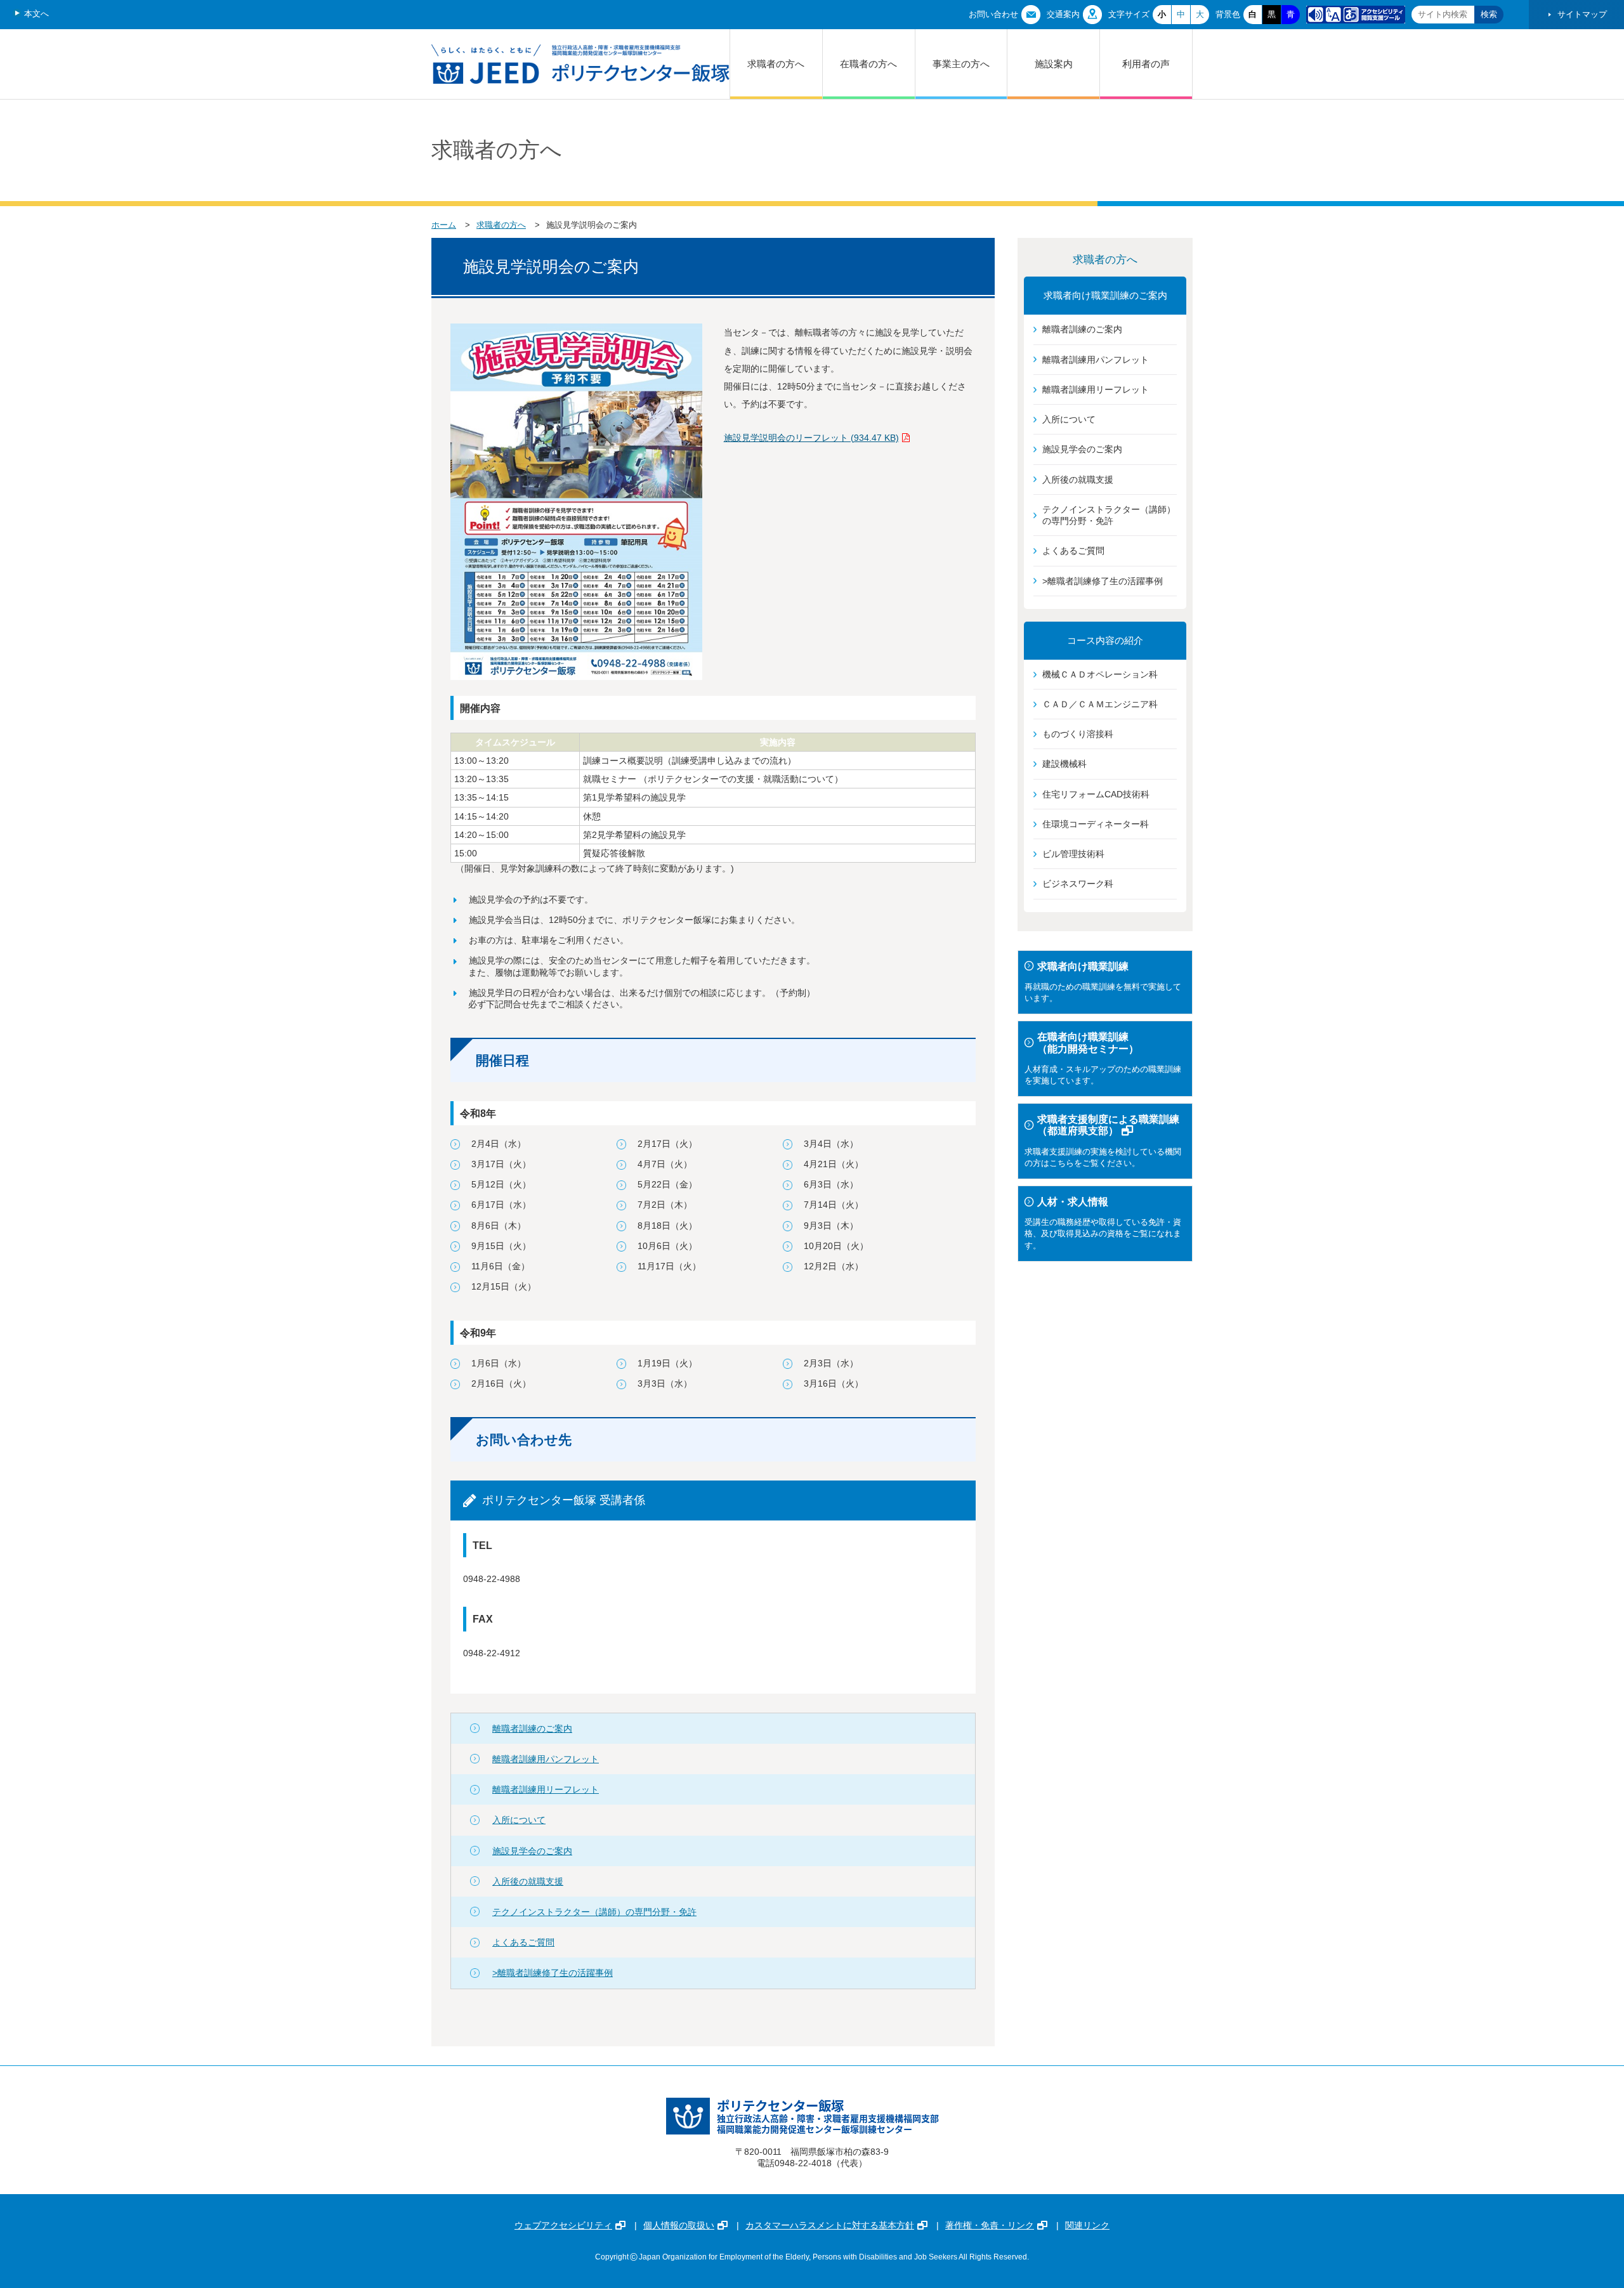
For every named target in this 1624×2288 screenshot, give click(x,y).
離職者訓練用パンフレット (546, 1759)
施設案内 (1054, 64)
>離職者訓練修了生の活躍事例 (553, 1973)
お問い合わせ (993, 14)
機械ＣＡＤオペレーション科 (1100, 674)
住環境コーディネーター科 (1096, 824)
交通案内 (1063, 14)
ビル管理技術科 (1073, 854)
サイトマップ (1582, 14)
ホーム (444, 225)
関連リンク (1087, 2225)
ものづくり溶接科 (1078, 734)
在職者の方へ (868, 64)
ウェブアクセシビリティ (563, 2225)
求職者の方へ (776, 64)
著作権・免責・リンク (990, 2225)
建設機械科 (1064, 764)
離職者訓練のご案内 (532, 1729)
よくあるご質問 (523, 1942)
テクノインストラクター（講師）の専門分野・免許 (594, 1912)
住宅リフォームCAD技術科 (1096, 794)
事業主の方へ (961, 64)
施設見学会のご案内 (532, 1851)
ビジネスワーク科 (1078, 884)
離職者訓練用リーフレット (546, 1789)
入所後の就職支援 (528, 1881)
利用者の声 (1146, 64)
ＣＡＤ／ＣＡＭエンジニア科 (1100, 704)
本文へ (36, 14)
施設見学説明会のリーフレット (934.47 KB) (811, 438)
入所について (519, 1820)
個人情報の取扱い (679, 2225)
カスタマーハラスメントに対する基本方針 (830, 2225)
